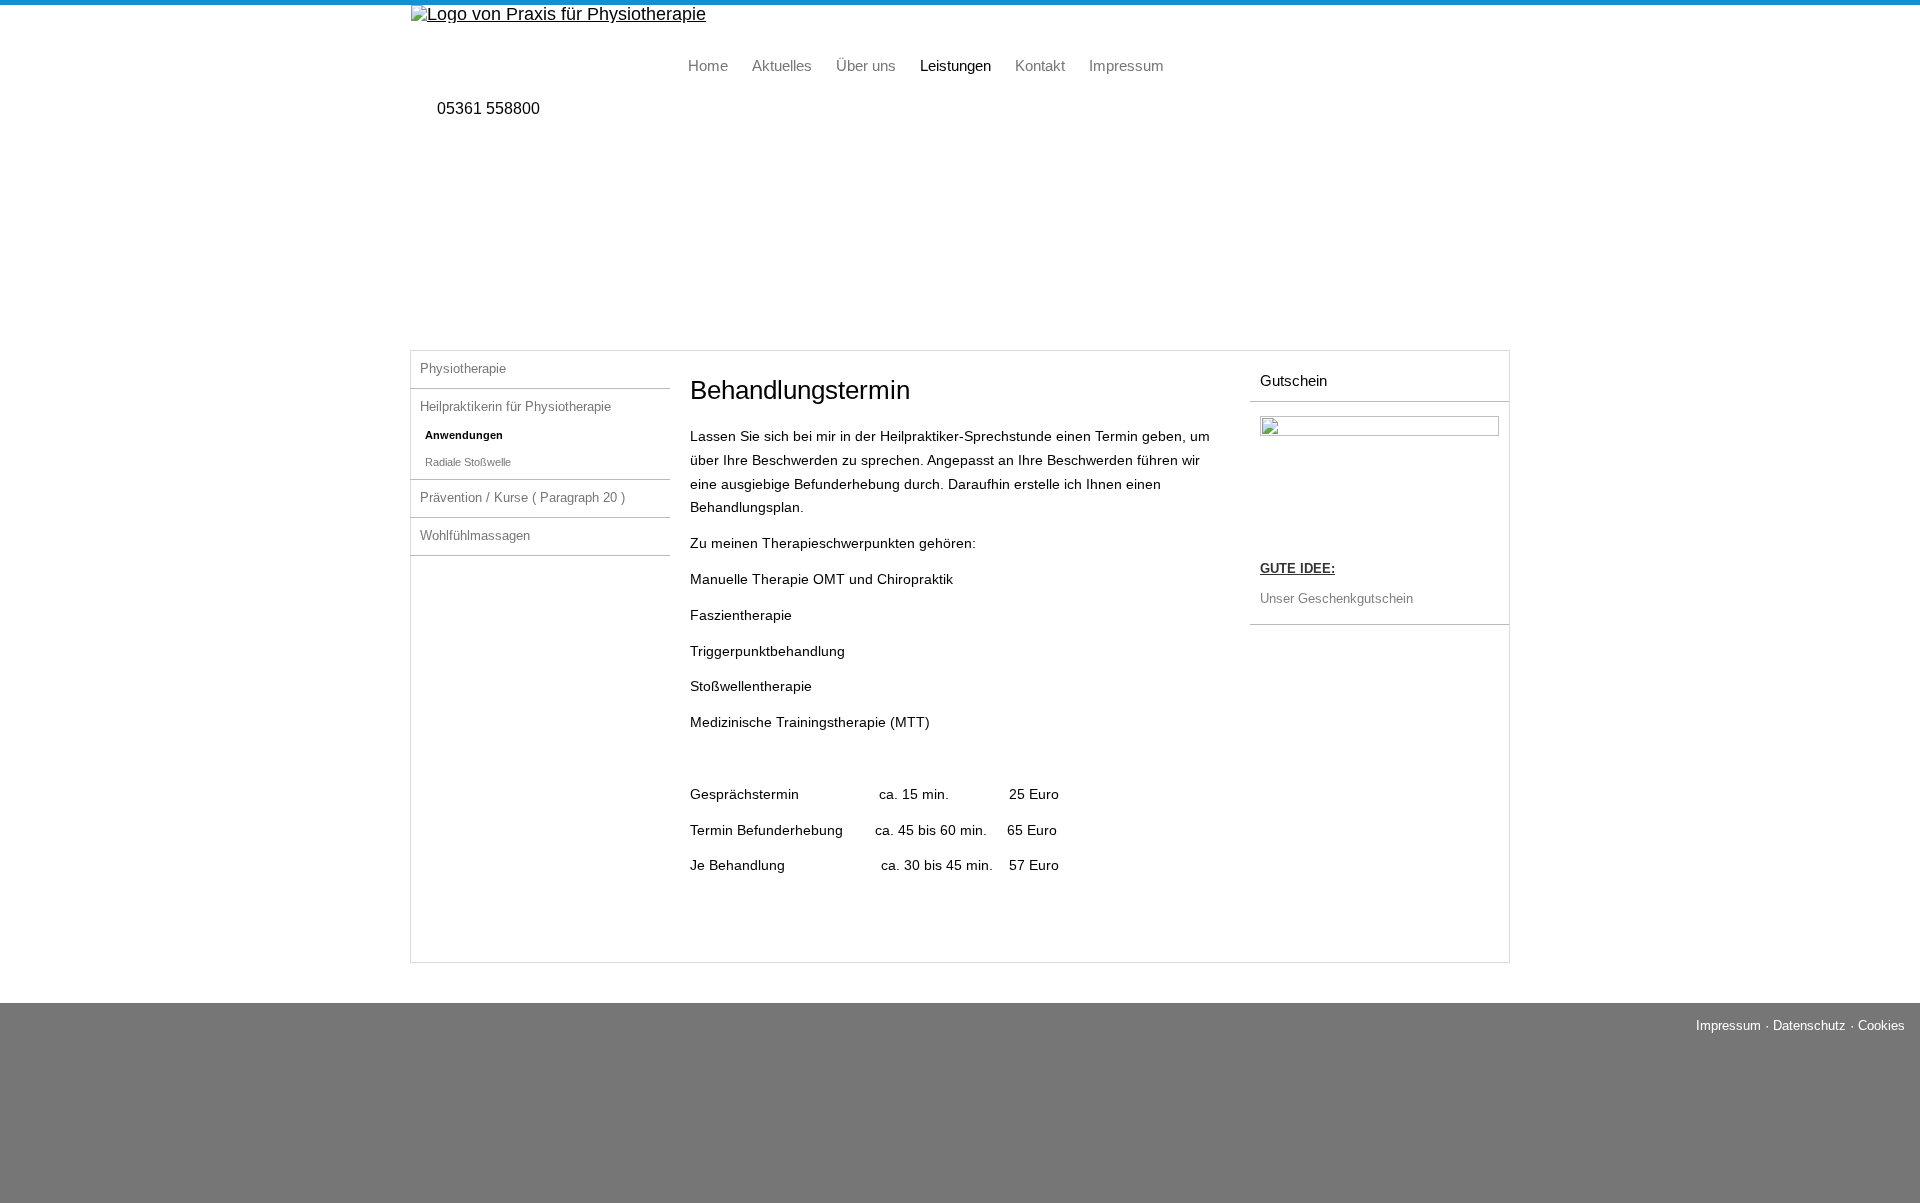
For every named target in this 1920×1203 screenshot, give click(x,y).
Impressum (1728, 1025)
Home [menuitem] (708, 65)
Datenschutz (1809, 1025)
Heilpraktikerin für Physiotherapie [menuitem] (515, 406)
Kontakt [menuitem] (1040, 65)
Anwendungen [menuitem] (464, 435)
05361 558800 (488, 108)
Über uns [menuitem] (866, 65)
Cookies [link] (1881, 1025)
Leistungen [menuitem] (955, 65)
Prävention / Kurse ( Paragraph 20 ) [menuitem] (522, 497)
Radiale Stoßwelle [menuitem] (468, 462)
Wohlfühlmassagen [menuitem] (475, 535)
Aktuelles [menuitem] (782, 65)
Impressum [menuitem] (1126, 65)
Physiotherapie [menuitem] (463, 368)
